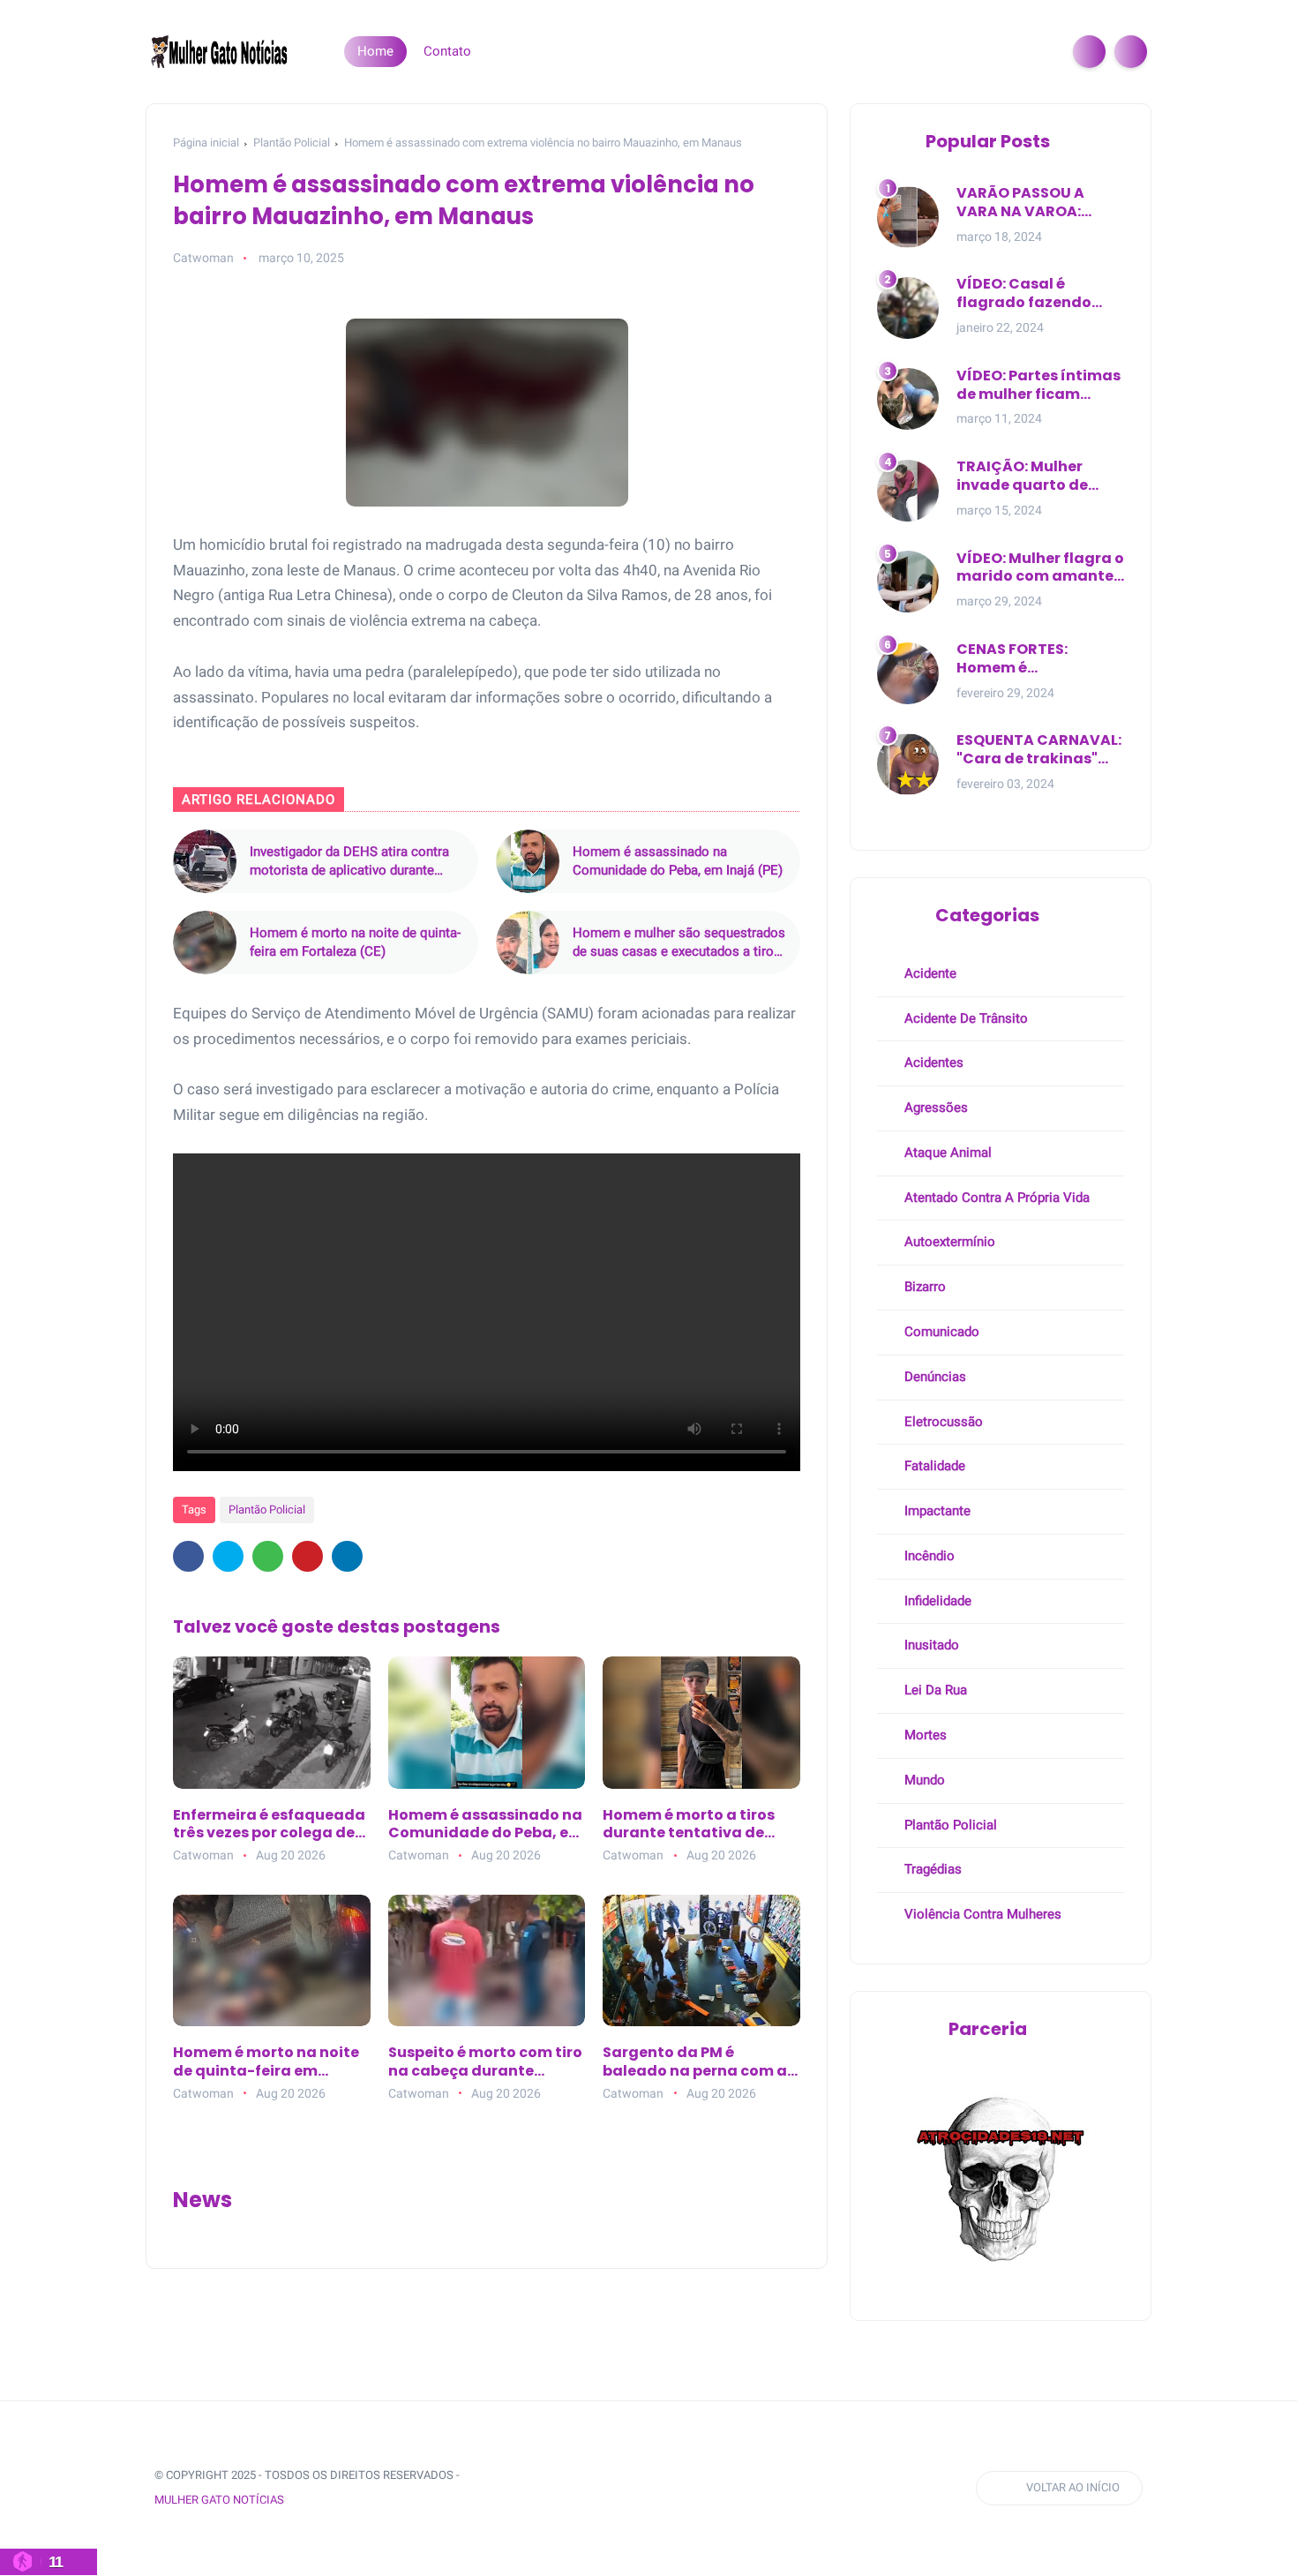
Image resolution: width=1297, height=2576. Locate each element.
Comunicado (940, 1332)
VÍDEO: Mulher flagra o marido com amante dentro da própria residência (1040, 568)
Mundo (923, 1780)
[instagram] (606, 2488)
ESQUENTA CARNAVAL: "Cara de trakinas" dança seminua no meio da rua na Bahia (1039, 750)
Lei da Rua (934, 1690)
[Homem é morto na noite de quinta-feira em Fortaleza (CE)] (205, 943)
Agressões (934, 1108)
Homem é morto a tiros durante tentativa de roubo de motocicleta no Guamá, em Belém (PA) (696, 1825)
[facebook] (188, 1556)
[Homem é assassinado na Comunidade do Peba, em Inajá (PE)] (528, 861)
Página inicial (206, 143)
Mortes (924, 1735)
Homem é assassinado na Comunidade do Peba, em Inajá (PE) (678, 861)
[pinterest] (307, 1556)
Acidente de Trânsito (964, 1018)
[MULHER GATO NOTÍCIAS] (221, 50)
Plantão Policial (292, 143)
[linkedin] (347, 1556)
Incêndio (928, 1556)
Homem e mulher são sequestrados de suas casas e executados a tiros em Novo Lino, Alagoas (679, 943)
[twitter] (228, 1556)
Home (375, 51)
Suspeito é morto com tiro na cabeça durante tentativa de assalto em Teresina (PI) (485, 2062)
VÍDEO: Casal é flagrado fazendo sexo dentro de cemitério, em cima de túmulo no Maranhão (1040, 294)
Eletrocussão (942, 1422)
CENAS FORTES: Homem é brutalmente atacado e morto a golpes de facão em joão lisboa (1040, 659)
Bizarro (923, 1287)
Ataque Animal (946, 1153)
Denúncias (933, 1377)
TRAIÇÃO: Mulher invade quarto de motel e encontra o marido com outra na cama (1037, 477)
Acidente (929, 973)
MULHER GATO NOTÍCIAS (219, 2500)
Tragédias (931, 1869)
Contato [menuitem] (447, 51)
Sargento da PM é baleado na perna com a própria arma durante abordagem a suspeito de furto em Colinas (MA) (700, 2062)
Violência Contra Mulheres (981, 1914)
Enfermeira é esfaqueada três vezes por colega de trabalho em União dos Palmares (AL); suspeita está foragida (269, 1825)
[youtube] (639, 2488)
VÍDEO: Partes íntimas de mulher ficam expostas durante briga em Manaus (1038, 386)
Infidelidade (936, 1601)
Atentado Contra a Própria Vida (995, 1198)
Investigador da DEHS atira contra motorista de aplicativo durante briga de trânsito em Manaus (349, 862)
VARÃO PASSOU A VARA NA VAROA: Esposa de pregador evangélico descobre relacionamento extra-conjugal (1035, 203)
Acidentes (932, 1063)
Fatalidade (933, 1466)
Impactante (936, 1511)
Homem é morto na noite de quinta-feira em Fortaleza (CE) (355, 942)
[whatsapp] (268, 1556)
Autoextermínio (948, 1242)
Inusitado (930, 1645)
